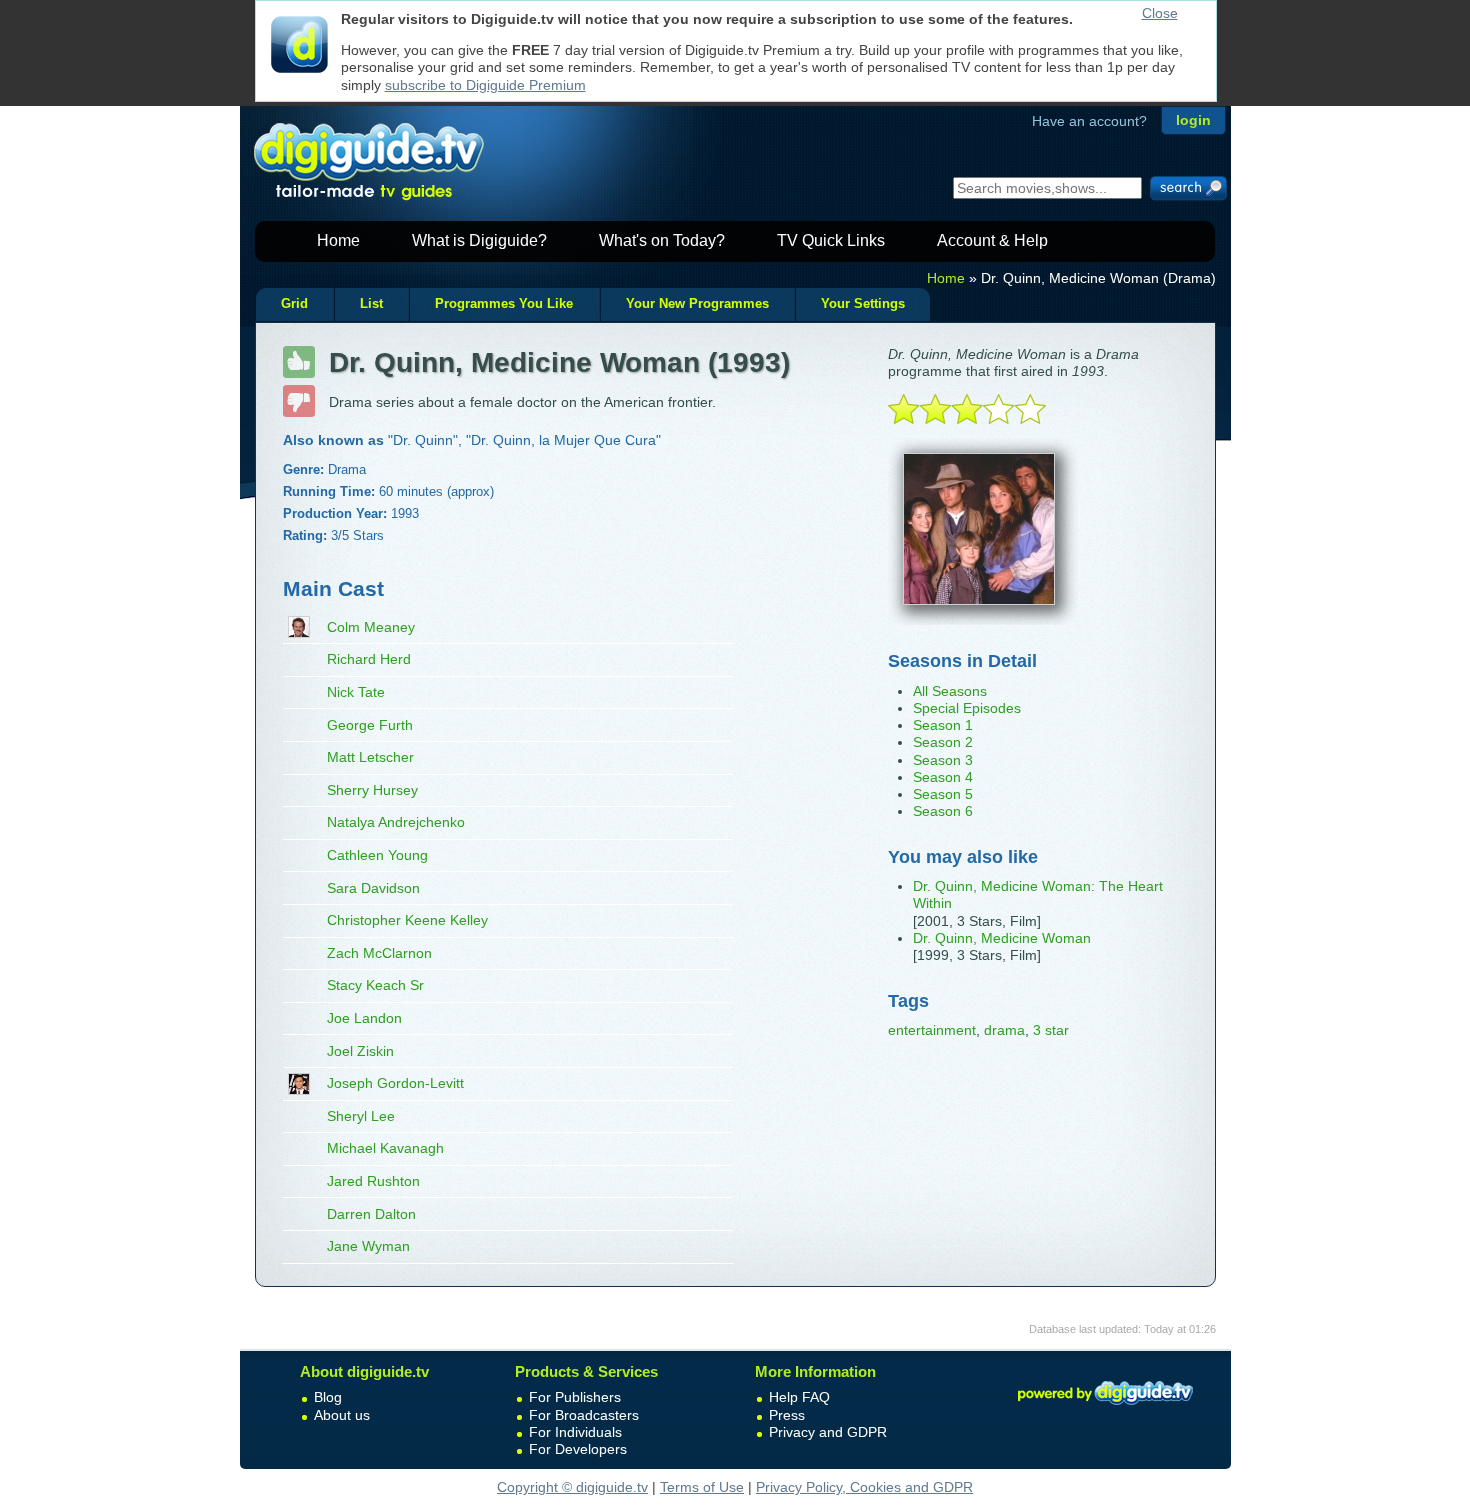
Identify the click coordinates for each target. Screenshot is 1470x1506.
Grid (294, 304)
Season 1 (943, 725)
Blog (328, 1397)
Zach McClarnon (379, 953)
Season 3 (943, 760)
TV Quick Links (831, 240)
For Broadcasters (584, 1415)
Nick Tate (356, 692)
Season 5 (943, 794)
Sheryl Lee (361, 1116)
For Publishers (575, 1397)
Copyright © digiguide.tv (572, 1487)
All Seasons (950, 691)
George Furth (370, 725)
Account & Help (992, 240)
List (371, 304)
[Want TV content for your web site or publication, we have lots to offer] (1105, 1408)
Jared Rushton (373, 1181)
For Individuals (575, 1432)
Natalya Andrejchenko (396, 822)
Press (787, 1415)
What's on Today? (662, 240)
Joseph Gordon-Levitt (395, 1083)
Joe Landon (364, 1018)
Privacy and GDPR (828, 1432)
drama (1004, 1030)
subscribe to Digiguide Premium (485, 85)
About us (342, 1415)
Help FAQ (799, 1397)
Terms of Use (702, 1487)
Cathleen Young (377, 855)
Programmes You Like (504, 304)
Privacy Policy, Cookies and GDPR (864, 1487)
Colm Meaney (371, 627)
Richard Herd (369, 659)
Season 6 (943, 811)
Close (1160, 13)
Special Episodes (967, 708)
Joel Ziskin (360, 1051)
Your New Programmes (697, 304)
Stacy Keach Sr (375, 985)
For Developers (578, 1449)
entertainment (932, 1030)
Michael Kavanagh (385, 1148)
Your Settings (863, 304)
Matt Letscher (370, 757)
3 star (1051, 1030)
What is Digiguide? (479, 240)
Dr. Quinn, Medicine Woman (1002, 938)
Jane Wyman (368, 1246)
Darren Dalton (371, 1214)
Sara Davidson (373, 888)
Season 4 (943, 777)
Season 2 (943, 742)
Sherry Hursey (372, 790)
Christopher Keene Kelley (407, 920)
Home (338, 240)
